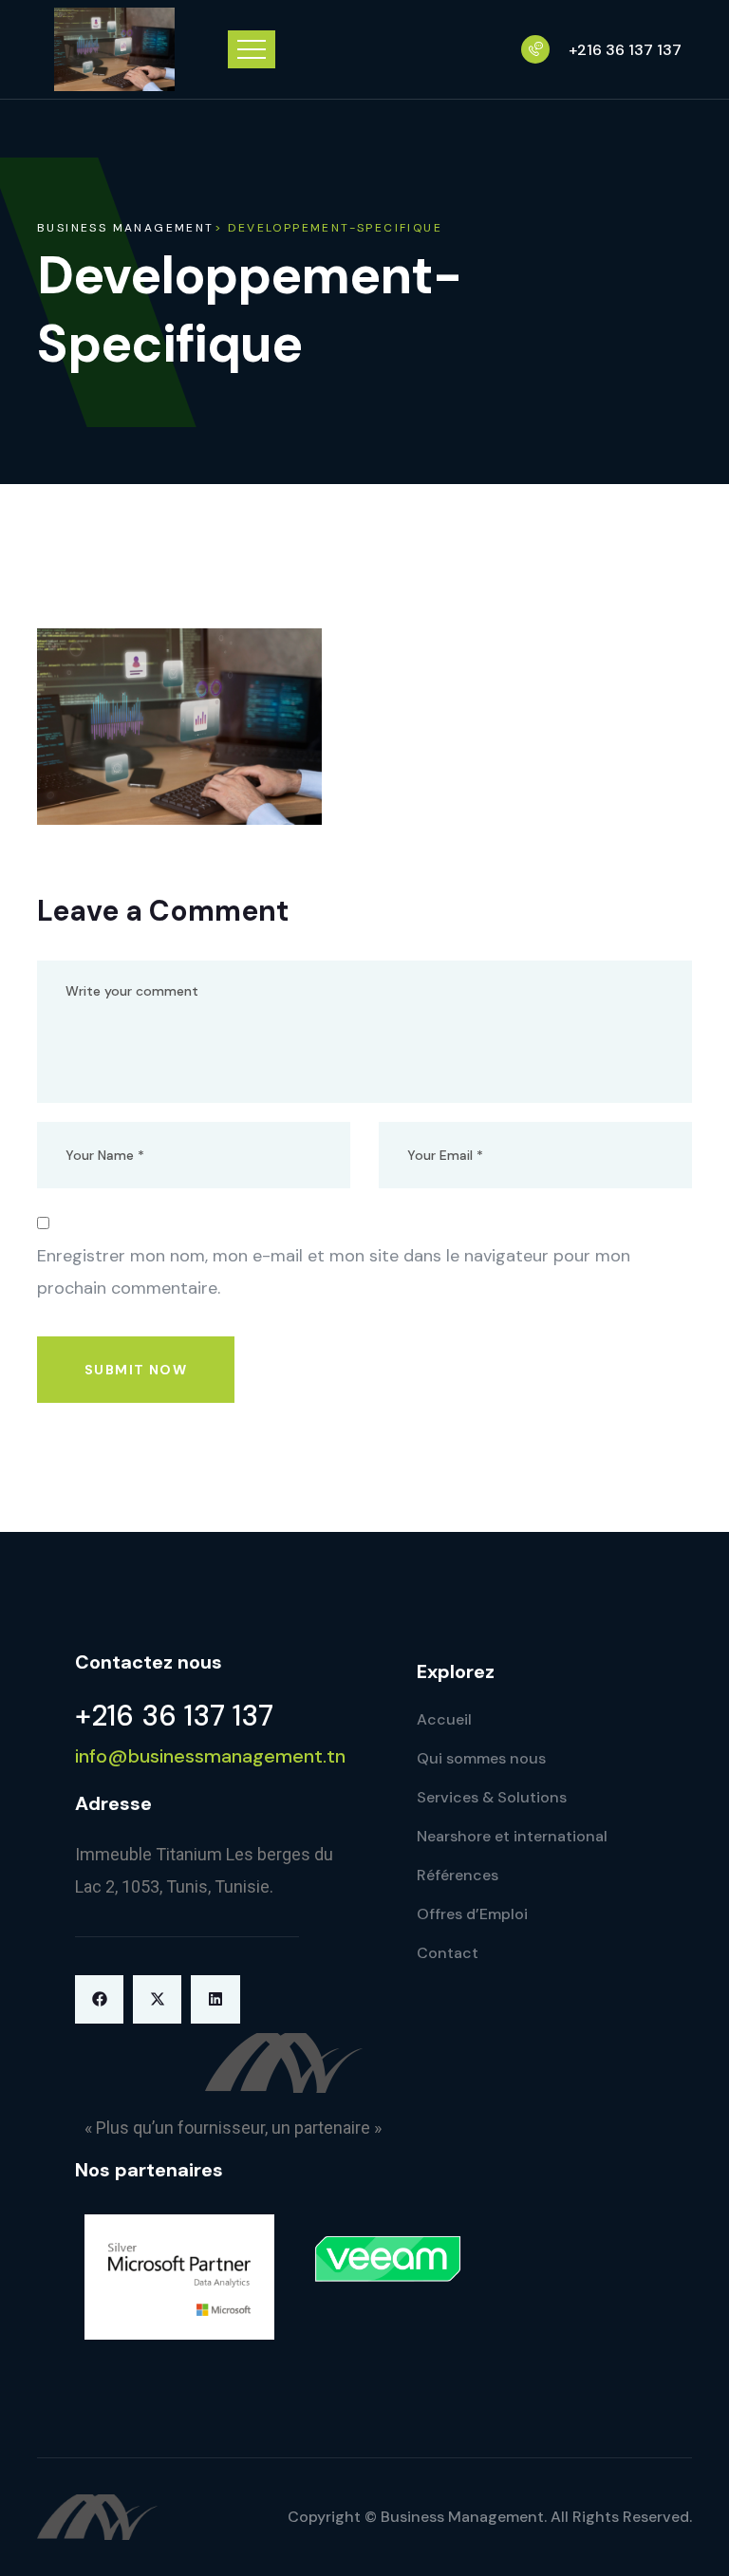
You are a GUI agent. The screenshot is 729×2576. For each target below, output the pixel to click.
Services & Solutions (492, 1797)
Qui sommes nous (481, 1758)
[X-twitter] (157, 1999)
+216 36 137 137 (625, 50)
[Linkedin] (215, 1999)
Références (458, 1875)
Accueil (444, 1719)
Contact (448, 1953)
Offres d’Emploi (472, 1914)
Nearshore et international (512, 1836)
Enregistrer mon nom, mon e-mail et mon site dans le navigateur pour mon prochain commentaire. (334, 1272)
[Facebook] (99, 1999)
